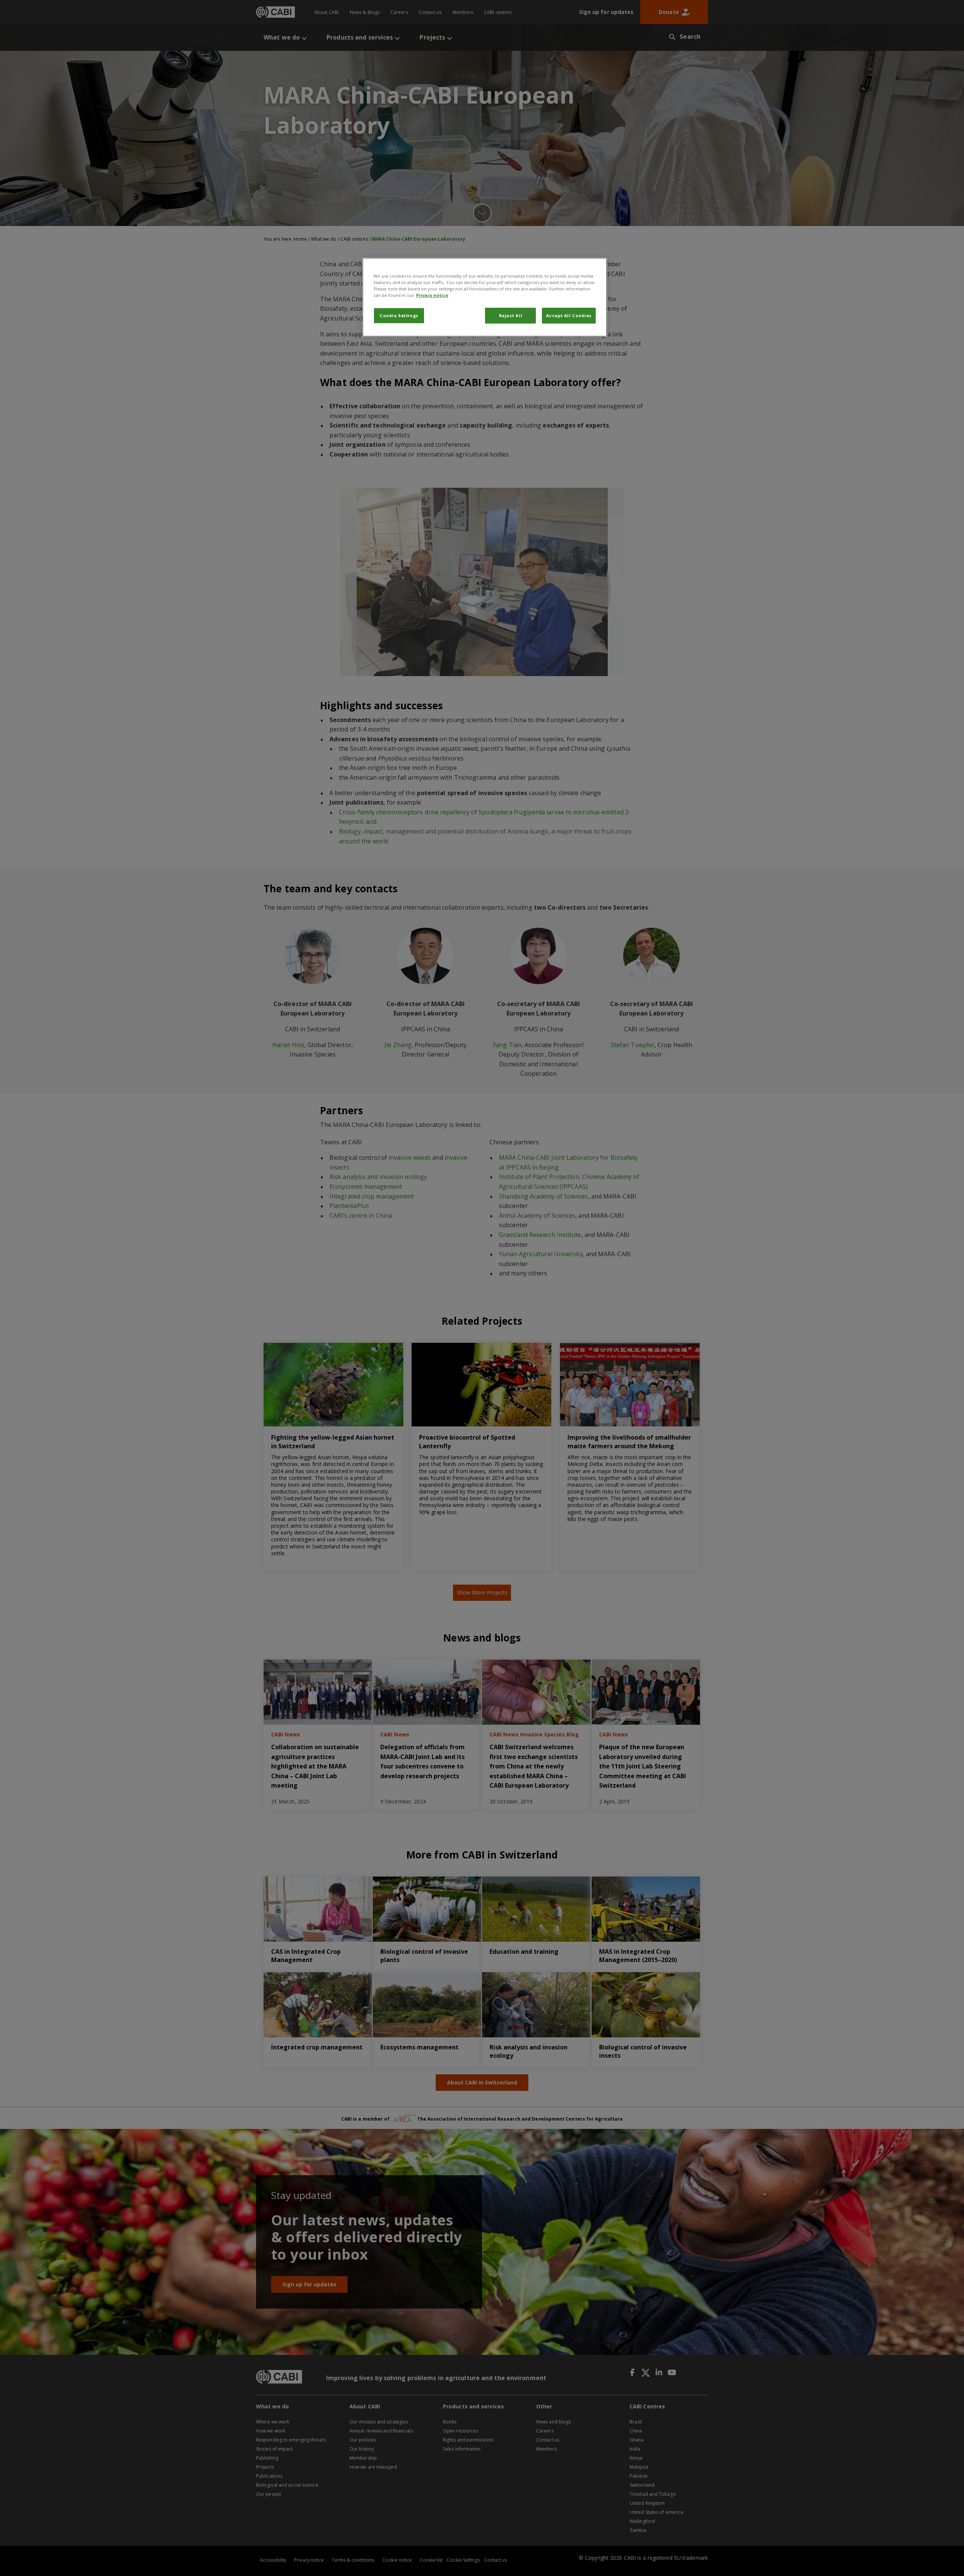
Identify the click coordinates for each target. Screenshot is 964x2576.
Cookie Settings (399, 315)
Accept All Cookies (569, 315)
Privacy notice (432, 295)
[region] (485, 297)
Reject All (511, 315)
